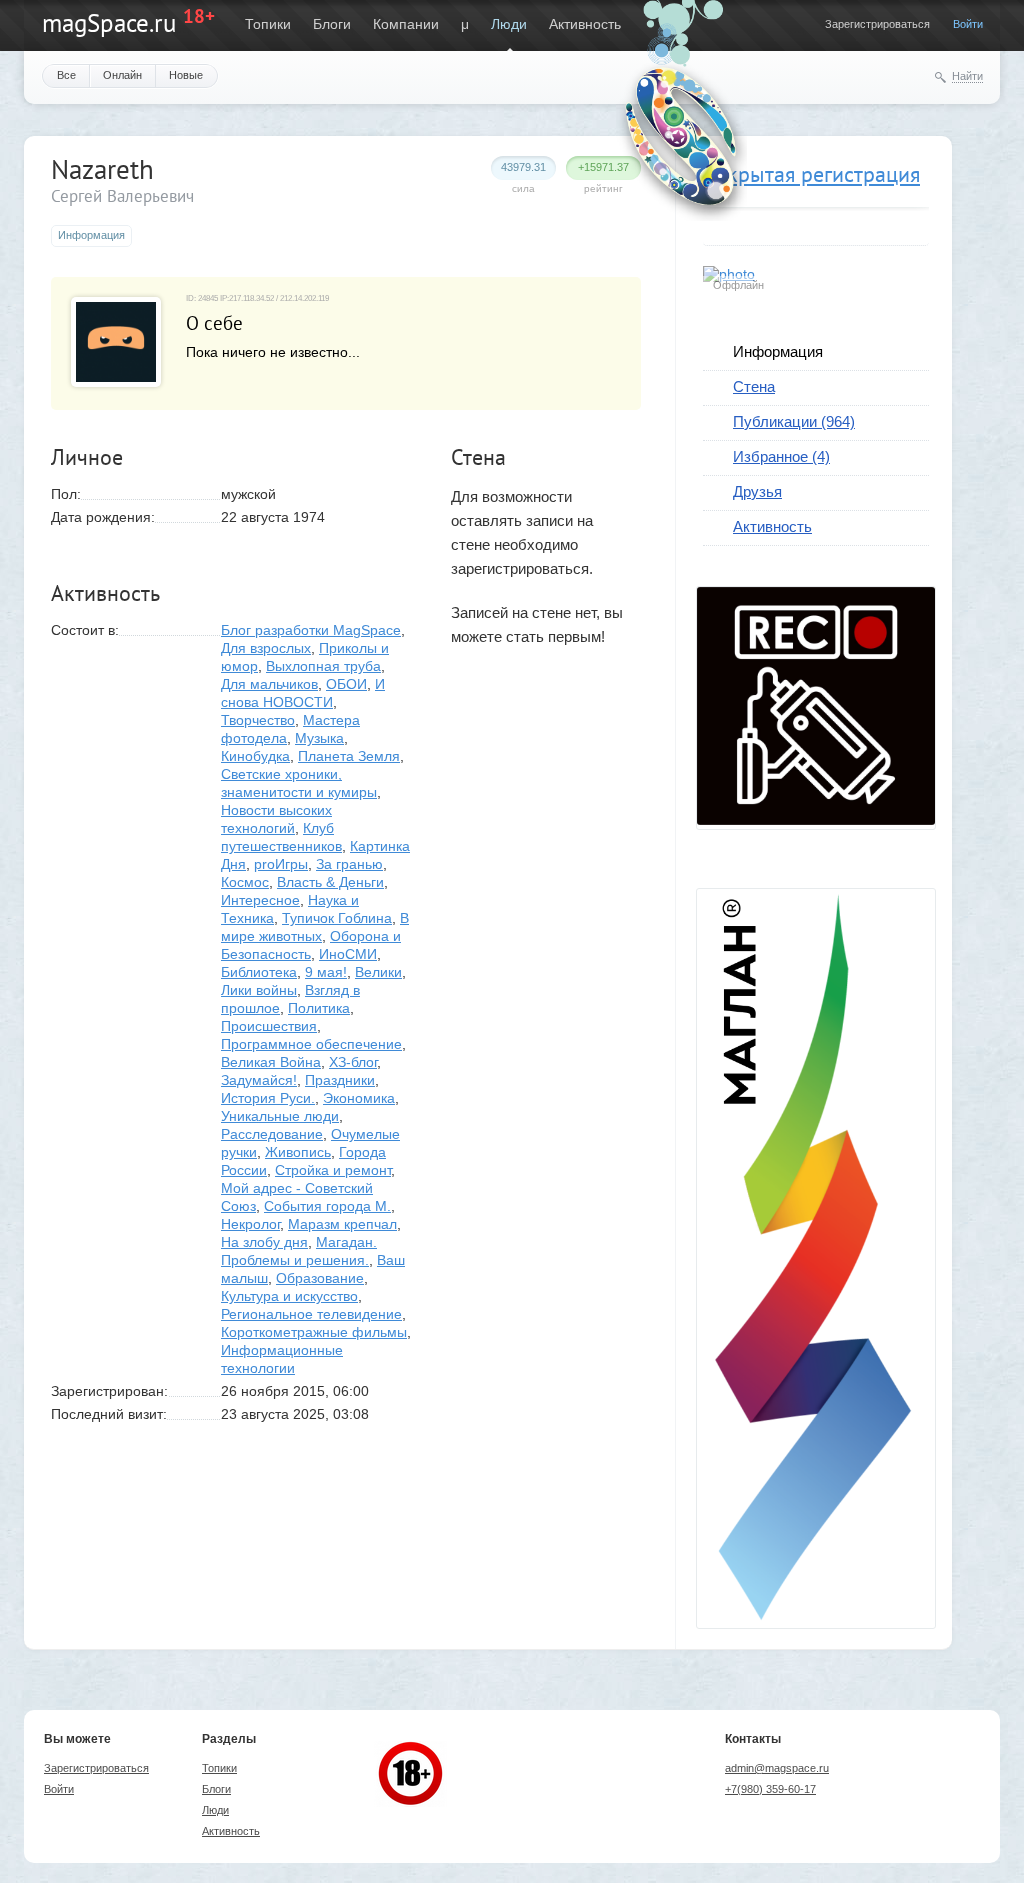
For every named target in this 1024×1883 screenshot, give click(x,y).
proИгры (281, 864)
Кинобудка (255, 756)
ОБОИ (346, 684)
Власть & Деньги (330, 882)
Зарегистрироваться (877, 24)
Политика (319, 1008)
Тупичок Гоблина (337, 918)
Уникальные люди (280, 1116)
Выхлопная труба (323, 666)
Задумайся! (259, 1080)
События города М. (327, 1206)
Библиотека (259, 972)
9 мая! (326, 972)
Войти (968, 24)
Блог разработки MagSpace (311, 630)
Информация (778, 351)
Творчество (258, 720)
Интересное (260, 900)
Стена (754, 386)
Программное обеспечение (311, 1044)
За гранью (349, 864)
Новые (186, 75)
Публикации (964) (794, 421)
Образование (320, 1278)
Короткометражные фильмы (314, 1332)
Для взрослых (266, 648)
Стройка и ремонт (333, 1170)
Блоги (332, 24)
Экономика (359, 1098)
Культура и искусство (289, 1296)
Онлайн (122, 75)
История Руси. (268, 1098)
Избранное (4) (781, 456)
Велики (378, 972)
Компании (406, 24)
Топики (268, 24)
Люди (509, 24)
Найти (967, 76)
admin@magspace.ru (777, 1768)
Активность (585, 24)
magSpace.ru (109, 23)
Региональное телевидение (311, 1314)
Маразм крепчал (342, 1224)
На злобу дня (264, 1242)
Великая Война (271, 1062)
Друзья (757, 491)
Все (66, 75)
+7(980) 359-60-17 (770, 1789)
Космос (245, 882)
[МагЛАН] (816, 820)
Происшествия (269, 1026)
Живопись (298, 1152)
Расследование (272, 1134)
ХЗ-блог (353, 1062)
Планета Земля (349, 756)
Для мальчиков (269, 684)
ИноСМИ (348, 954)
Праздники (340, 1080)
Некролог (250, 1224)
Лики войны (259, 990)
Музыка (319, 738)
